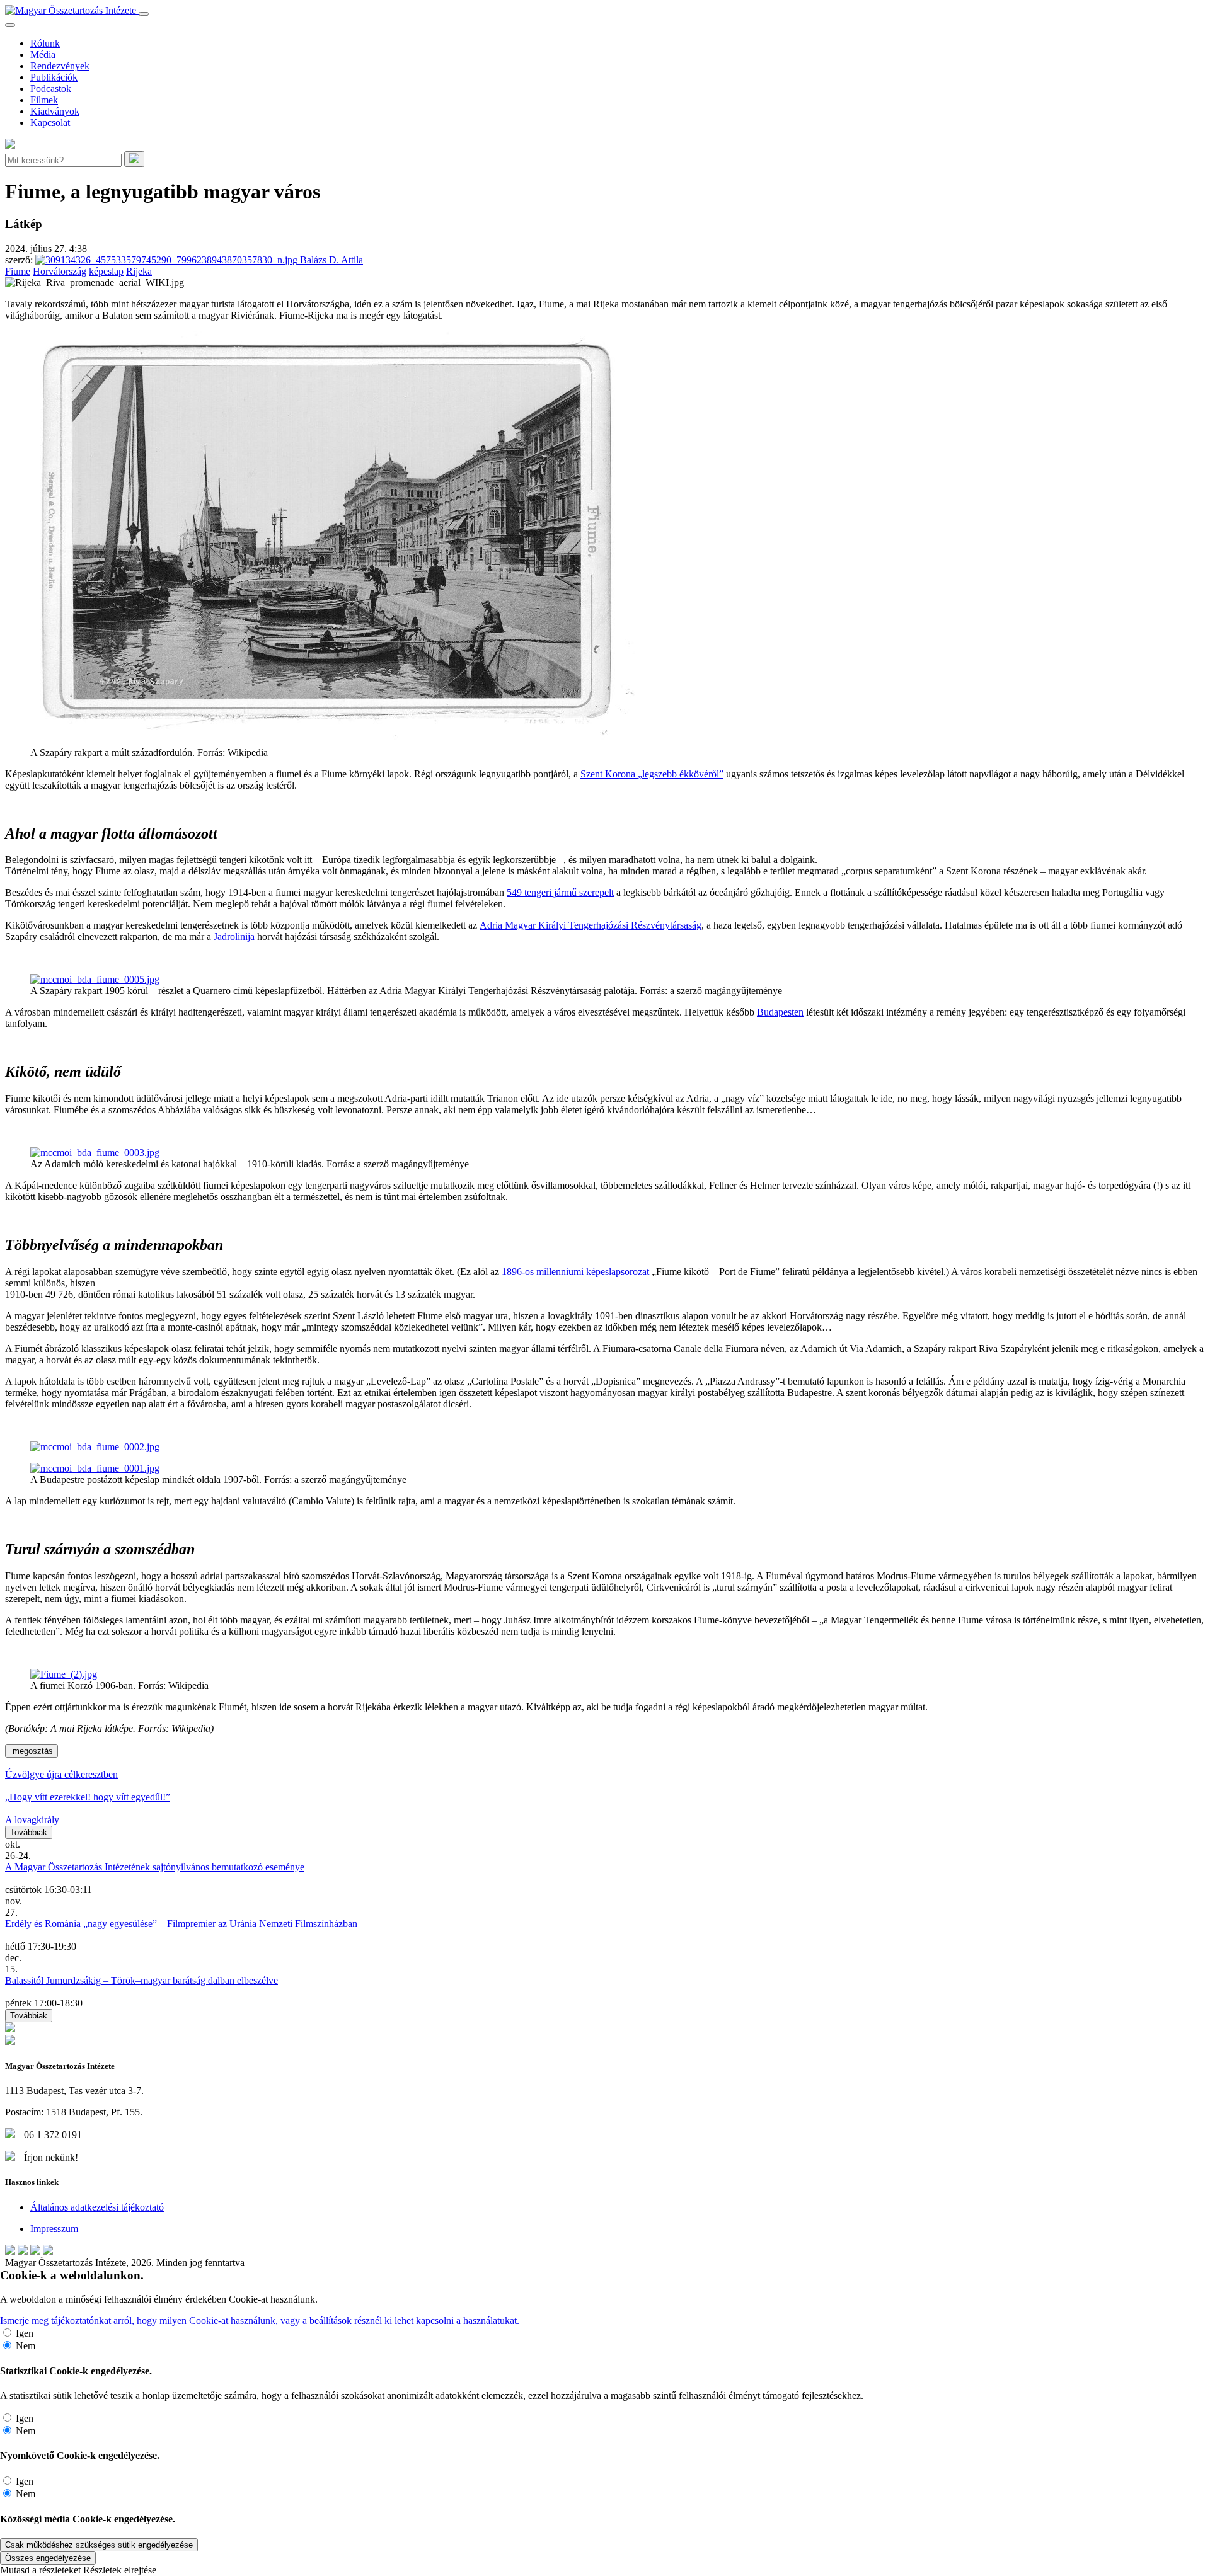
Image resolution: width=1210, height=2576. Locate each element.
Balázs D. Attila (330, 260)
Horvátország (60, 271)
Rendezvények (60, 66)
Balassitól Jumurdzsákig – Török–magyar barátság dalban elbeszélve (141, 1980)
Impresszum (54, 2229)
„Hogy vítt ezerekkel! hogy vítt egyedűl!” (88, 1797)
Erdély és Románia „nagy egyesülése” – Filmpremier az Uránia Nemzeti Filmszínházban (181, 1924)
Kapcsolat (50, 123)
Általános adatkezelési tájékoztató (97, 2207)
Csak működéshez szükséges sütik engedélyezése (99, 2545)
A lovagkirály (32, 1820)
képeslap (106, 271)
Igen (25, 2333)
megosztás (32, 1751)
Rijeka (139, 271)
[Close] (10, 25)
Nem (26, 2346)
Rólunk (45, 43)
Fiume (18, 271)
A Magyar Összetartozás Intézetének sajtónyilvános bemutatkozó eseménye (155, 1867)
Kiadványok (55, 111)
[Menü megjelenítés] (144, 14)
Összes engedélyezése (48, 2558)
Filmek (44, 100)
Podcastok (51, 89)
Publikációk (54, 77)
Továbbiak (29, 1832)
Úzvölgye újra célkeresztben (61, 1774)
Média (43, 54)
